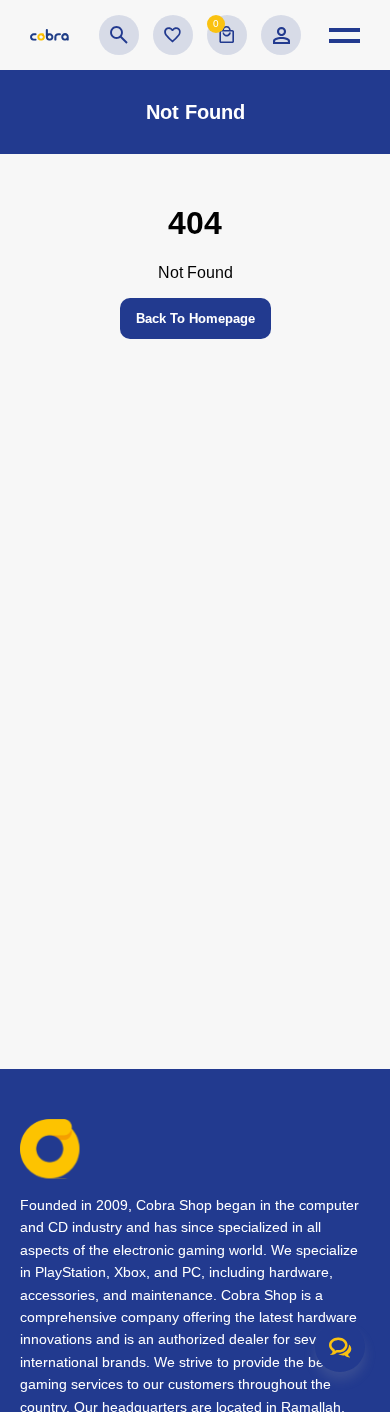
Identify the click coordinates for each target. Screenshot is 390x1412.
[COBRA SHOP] (49, 35)
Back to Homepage (195, 318)
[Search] (119, 35)
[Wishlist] (173, 35)
